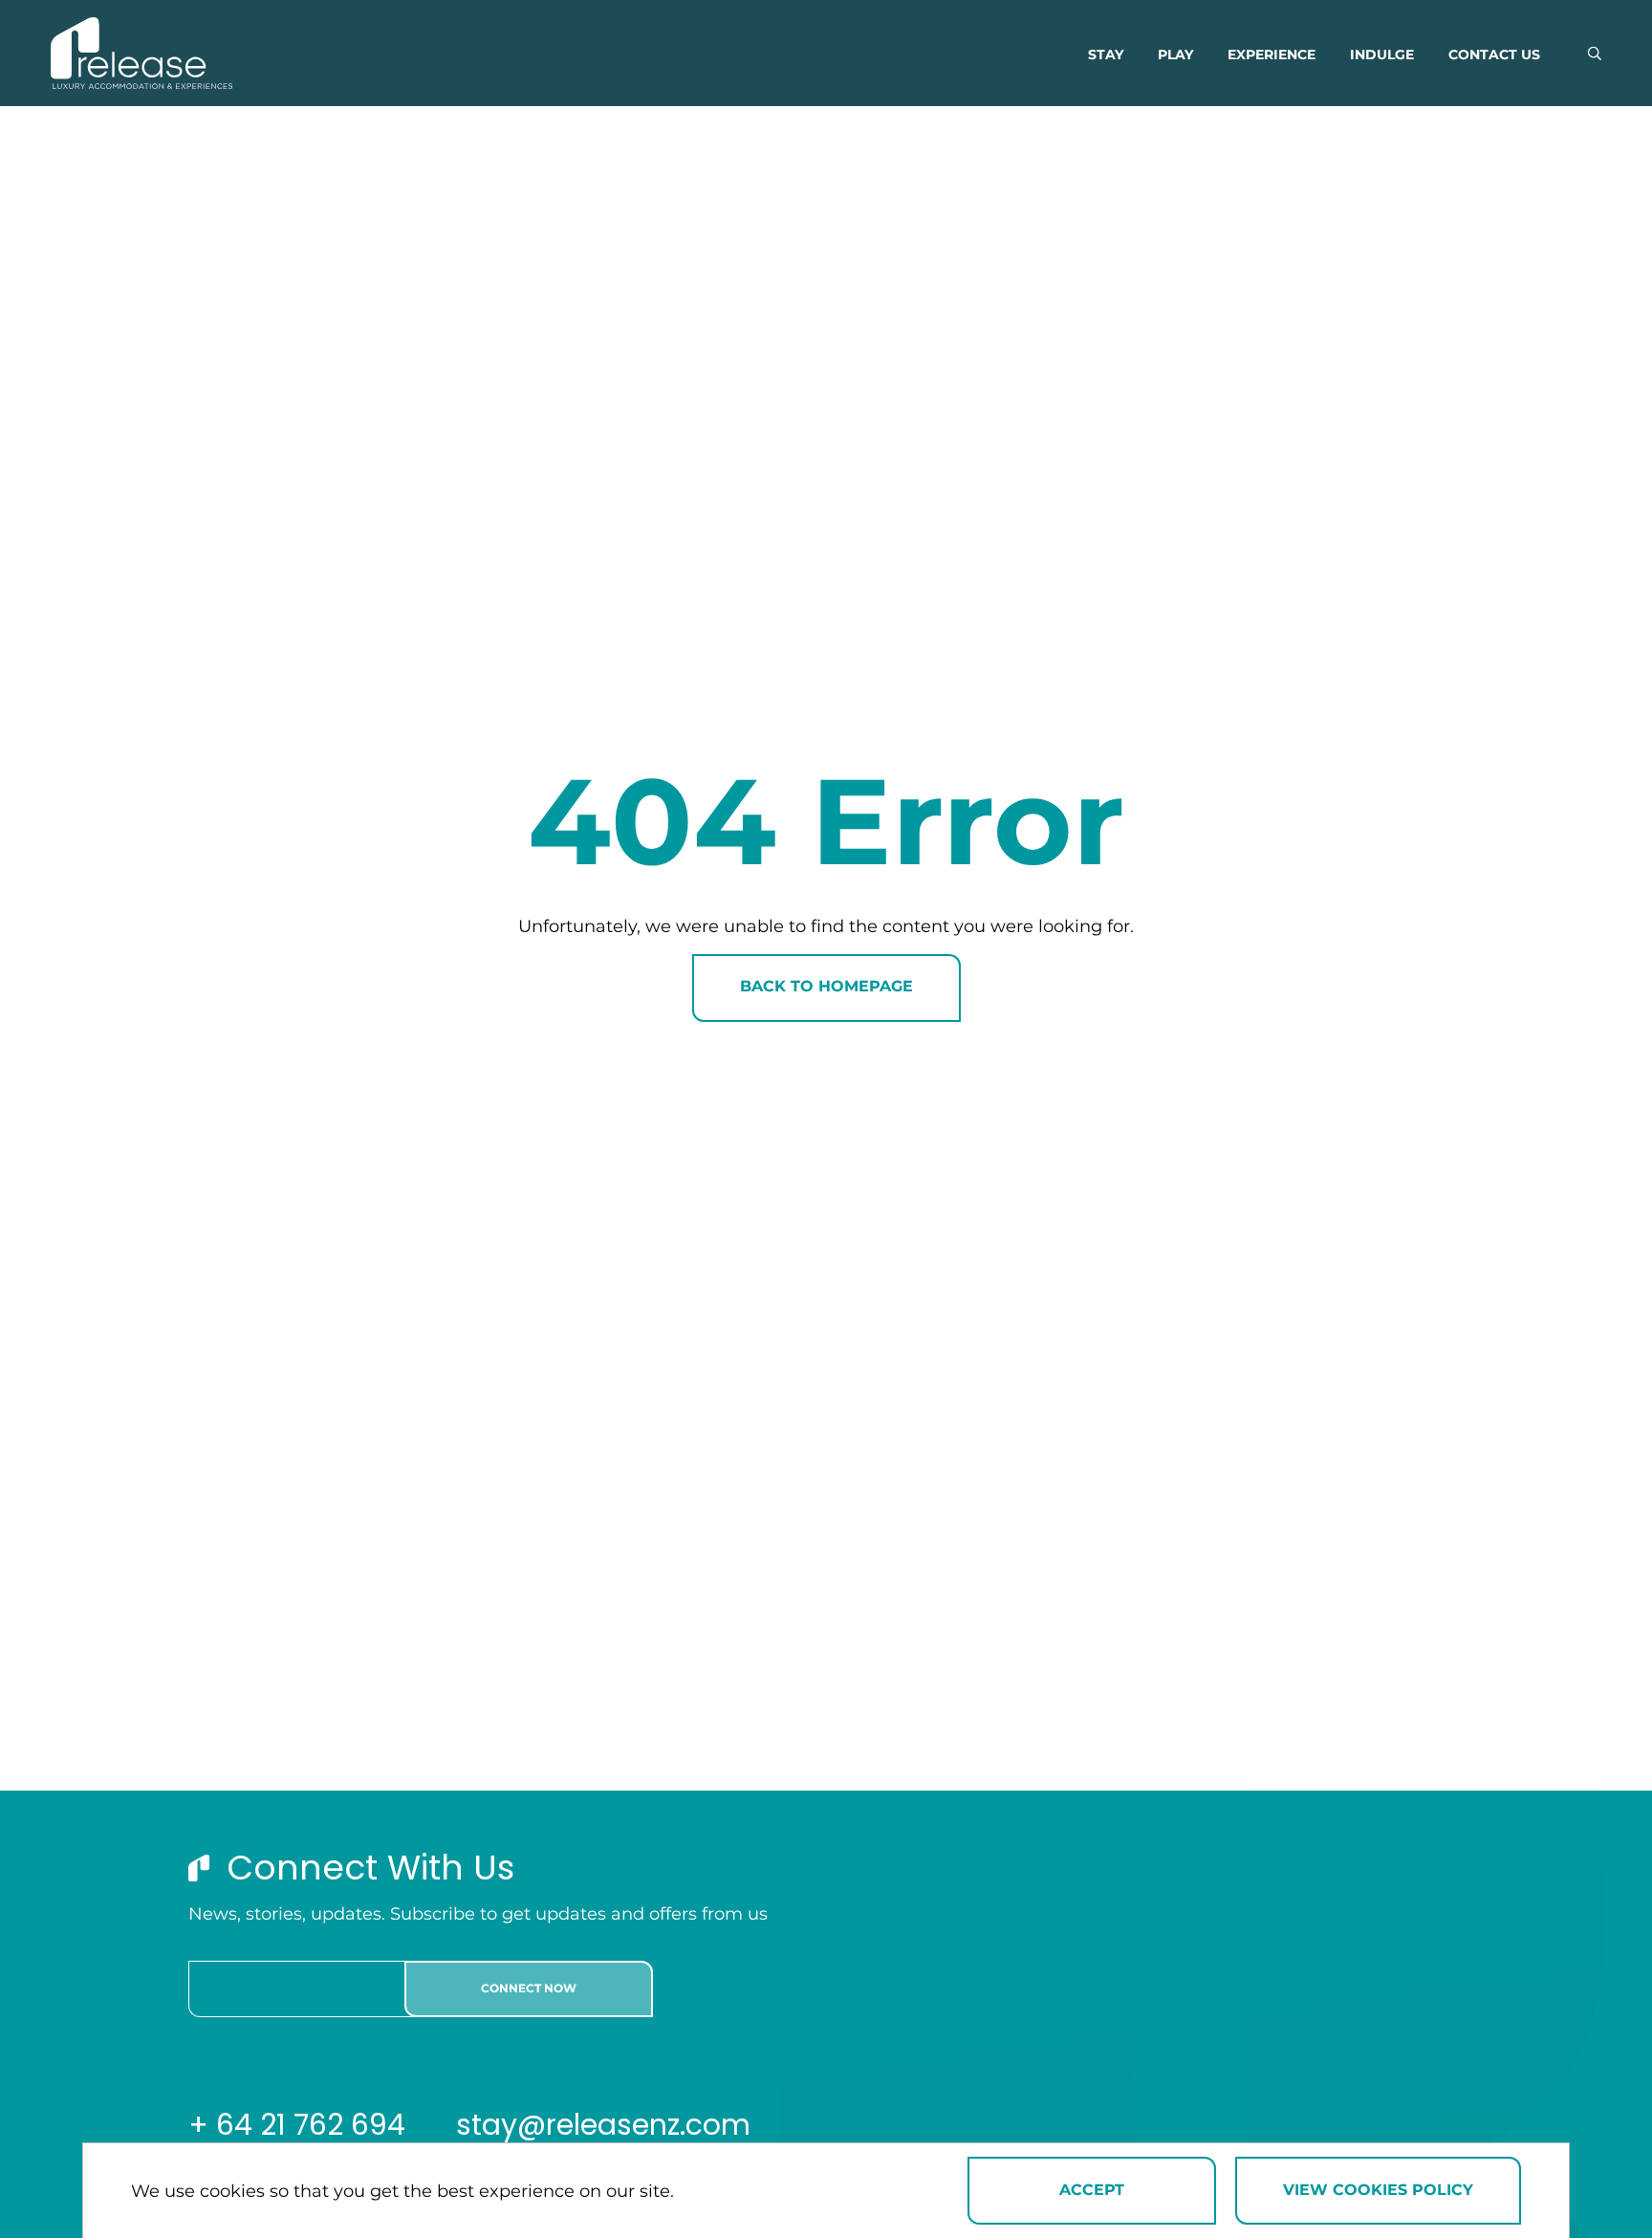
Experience (1272, 55)
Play (1175, 55)
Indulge (1382, 55)
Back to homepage (826, 987)
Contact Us (1494, 55)
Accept (1092, 2191)
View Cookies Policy (1378, 2191)
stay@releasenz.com (603, 2125)
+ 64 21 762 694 (301, 2125)
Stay (1106, 55)
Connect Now (529, 1989)
